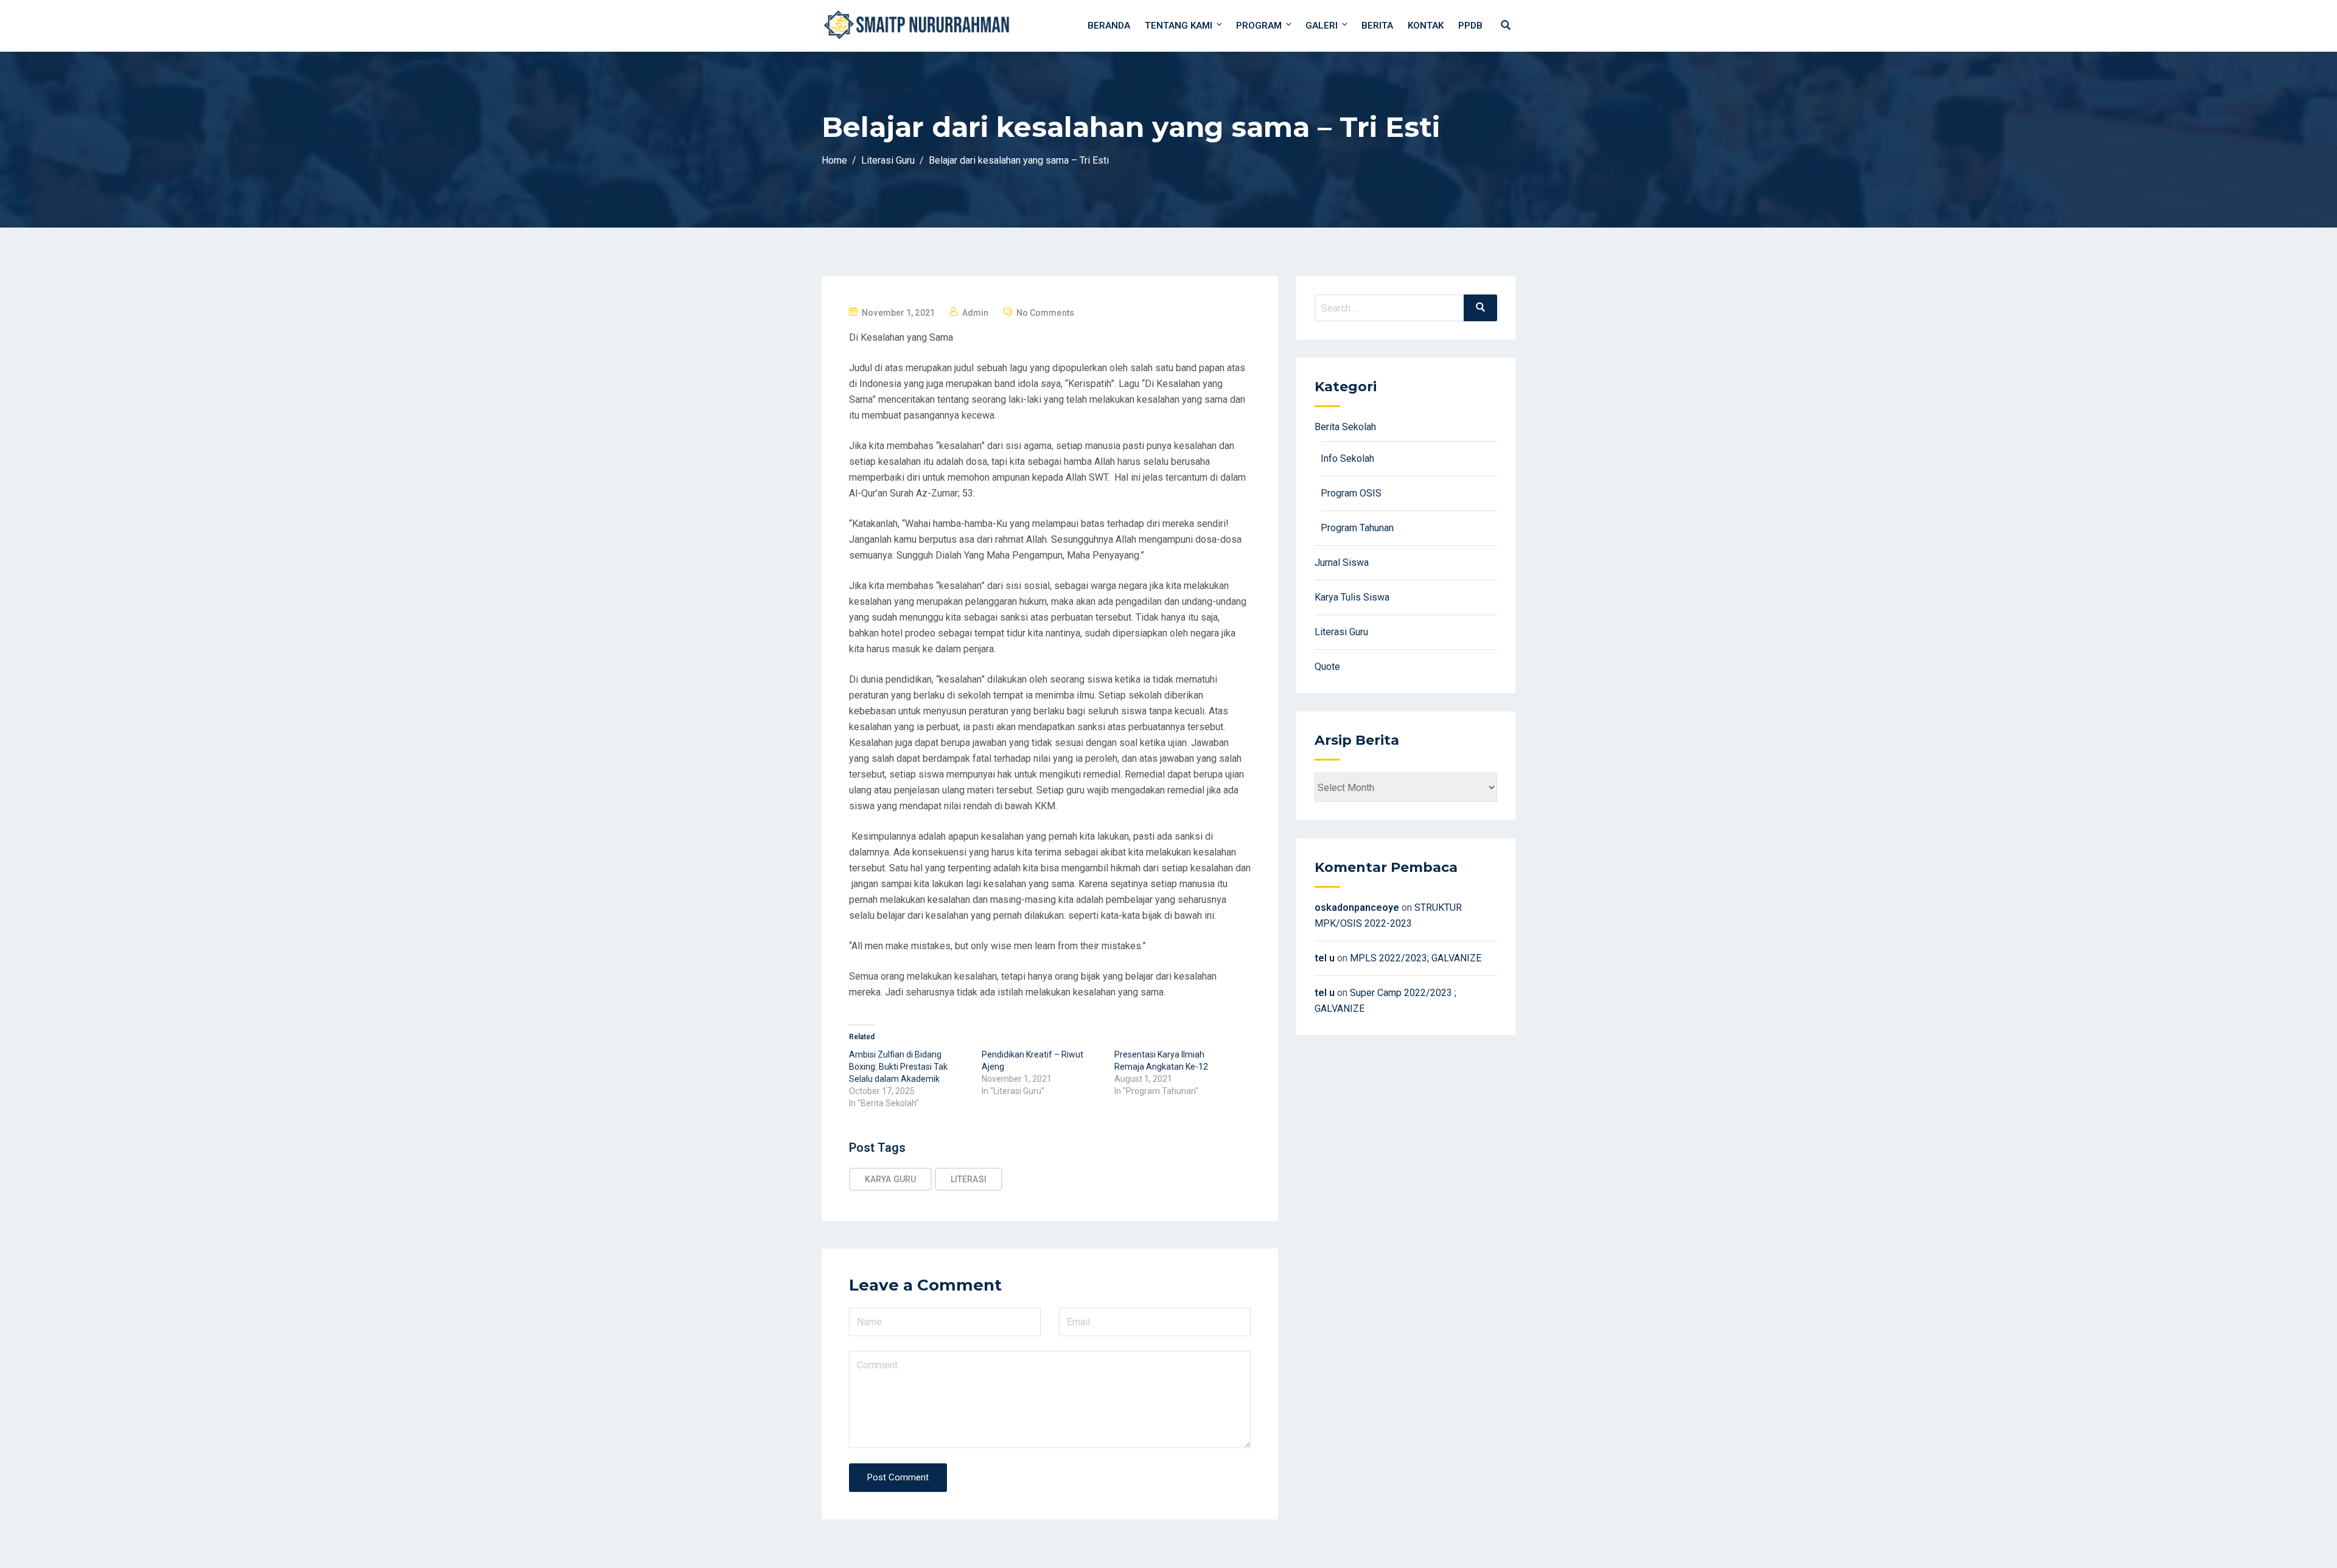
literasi (969, 1179)
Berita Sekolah (1345, 427)
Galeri (1322, 26)
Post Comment (898, 1477)
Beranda (1109, 26)
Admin (976, 313)
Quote (1327, 667)
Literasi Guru (1341, 632)
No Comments (1045, 313)
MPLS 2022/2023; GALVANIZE (1416, 958)
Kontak (1426, 26)
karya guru (890, 1179)
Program (1259, 26)
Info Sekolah (1347, 458)
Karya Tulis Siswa (1352, 597)
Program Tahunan (1357, 528)
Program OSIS (1351, 493)
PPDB (1470, 26)
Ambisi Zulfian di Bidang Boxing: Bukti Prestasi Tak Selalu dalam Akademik (898, 1067)
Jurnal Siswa (1342, 563)
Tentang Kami (1179, 26)
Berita (1377, 26)
